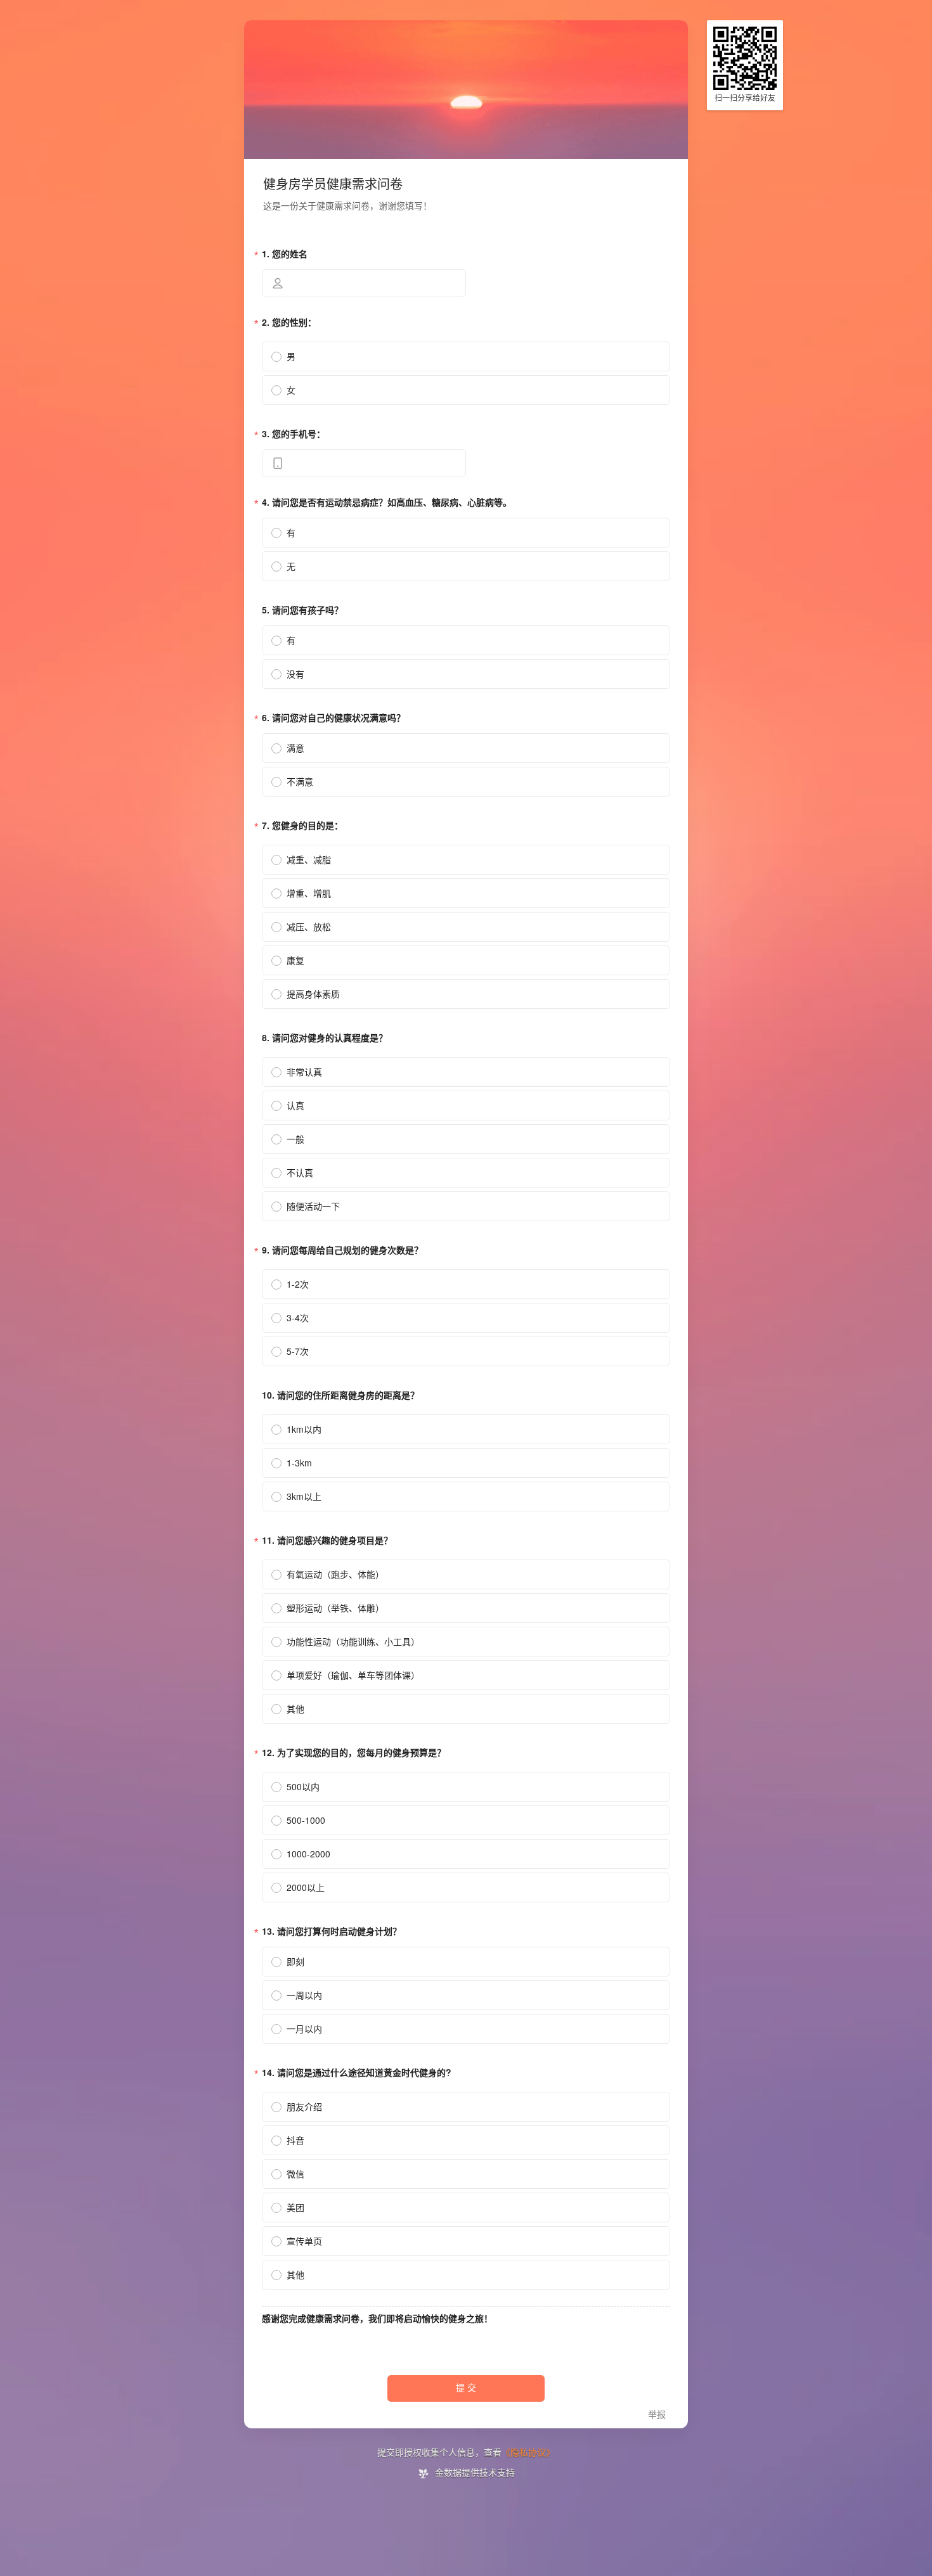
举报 (657, 2415)
